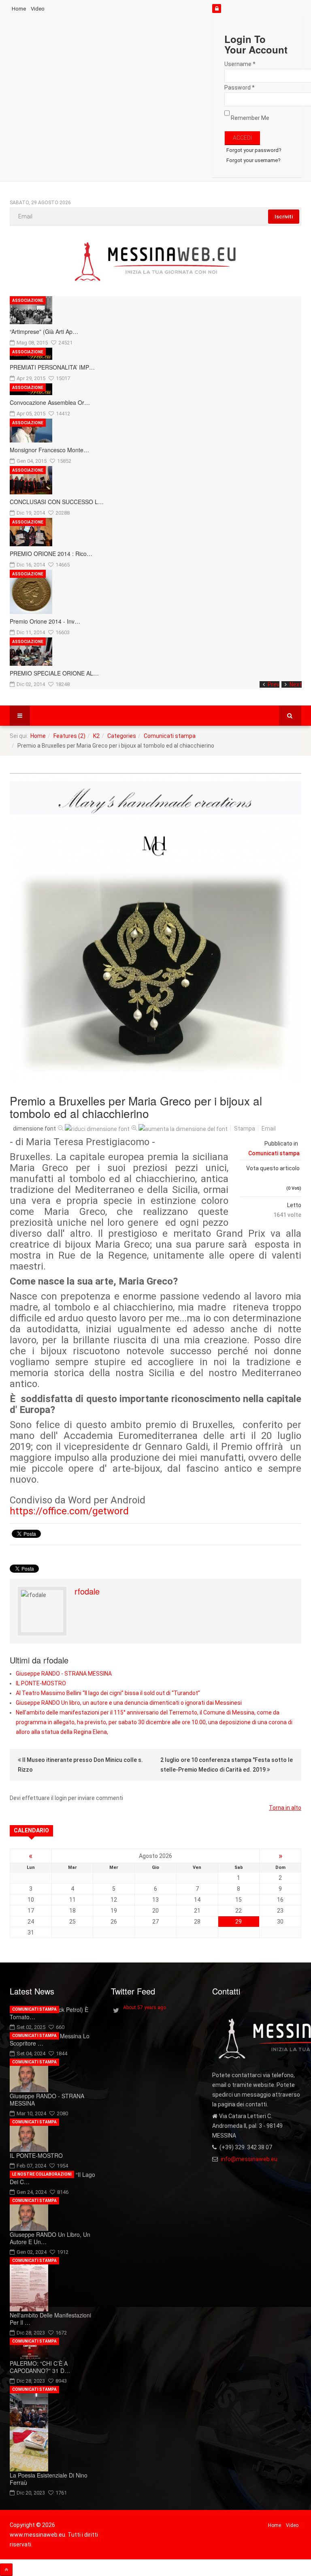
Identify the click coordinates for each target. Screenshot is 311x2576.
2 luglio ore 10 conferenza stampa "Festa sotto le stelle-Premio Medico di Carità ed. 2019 (227, 1765)
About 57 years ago (145, 2007)
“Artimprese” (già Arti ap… (44, 331)
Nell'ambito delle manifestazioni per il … (50, 2319)
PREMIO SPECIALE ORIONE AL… (54, 673)
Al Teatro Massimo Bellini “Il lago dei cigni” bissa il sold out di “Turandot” (108, 1693)
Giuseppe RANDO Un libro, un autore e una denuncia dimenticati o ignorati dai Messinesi (129, 1703)
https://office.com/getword (69, 1511)
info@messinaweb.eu (249, 2159)
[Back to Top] (6, 2570)
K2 (96, 736)
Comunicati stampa (170, 736)
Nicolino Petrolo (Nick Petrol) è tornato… (49, 2013)
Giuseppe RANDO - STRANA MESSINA (64, 1674)
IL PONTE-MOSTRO (41, 1683)
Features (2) (69, 736)
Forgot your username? (253, 160)
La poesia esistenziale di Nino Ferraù (49, 2479)
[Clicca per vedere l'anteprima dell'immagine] (155, 927)
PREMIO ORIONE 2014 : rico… (51, 554)
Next (296, 684)
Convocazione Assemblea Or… (50, 402)
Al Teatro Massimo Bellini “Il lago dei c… (52, 2178)
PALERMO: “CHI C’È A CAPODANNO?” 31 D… (40, 2367)
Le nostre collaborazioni (42, 2174)
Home (19, 9)
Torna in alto (285, 1808)
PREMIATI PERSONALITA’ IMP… (52, 367)
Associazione (28, 300)
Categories (122, 736)
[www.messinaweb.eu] (155, 262)
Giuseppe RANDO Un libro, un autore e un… (50, 2238)
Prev (274, 684)
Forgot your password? (254, 150)
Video (38, 9)
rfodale (87, 1591)
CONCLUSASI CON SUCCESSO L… (57, 502)
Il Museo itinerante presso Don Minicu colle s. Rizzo (80, 1765)
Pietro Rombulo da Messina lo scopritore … (50, 2039)
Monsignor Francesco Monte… (49, 450)
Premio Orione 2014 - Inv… (45, 621)
